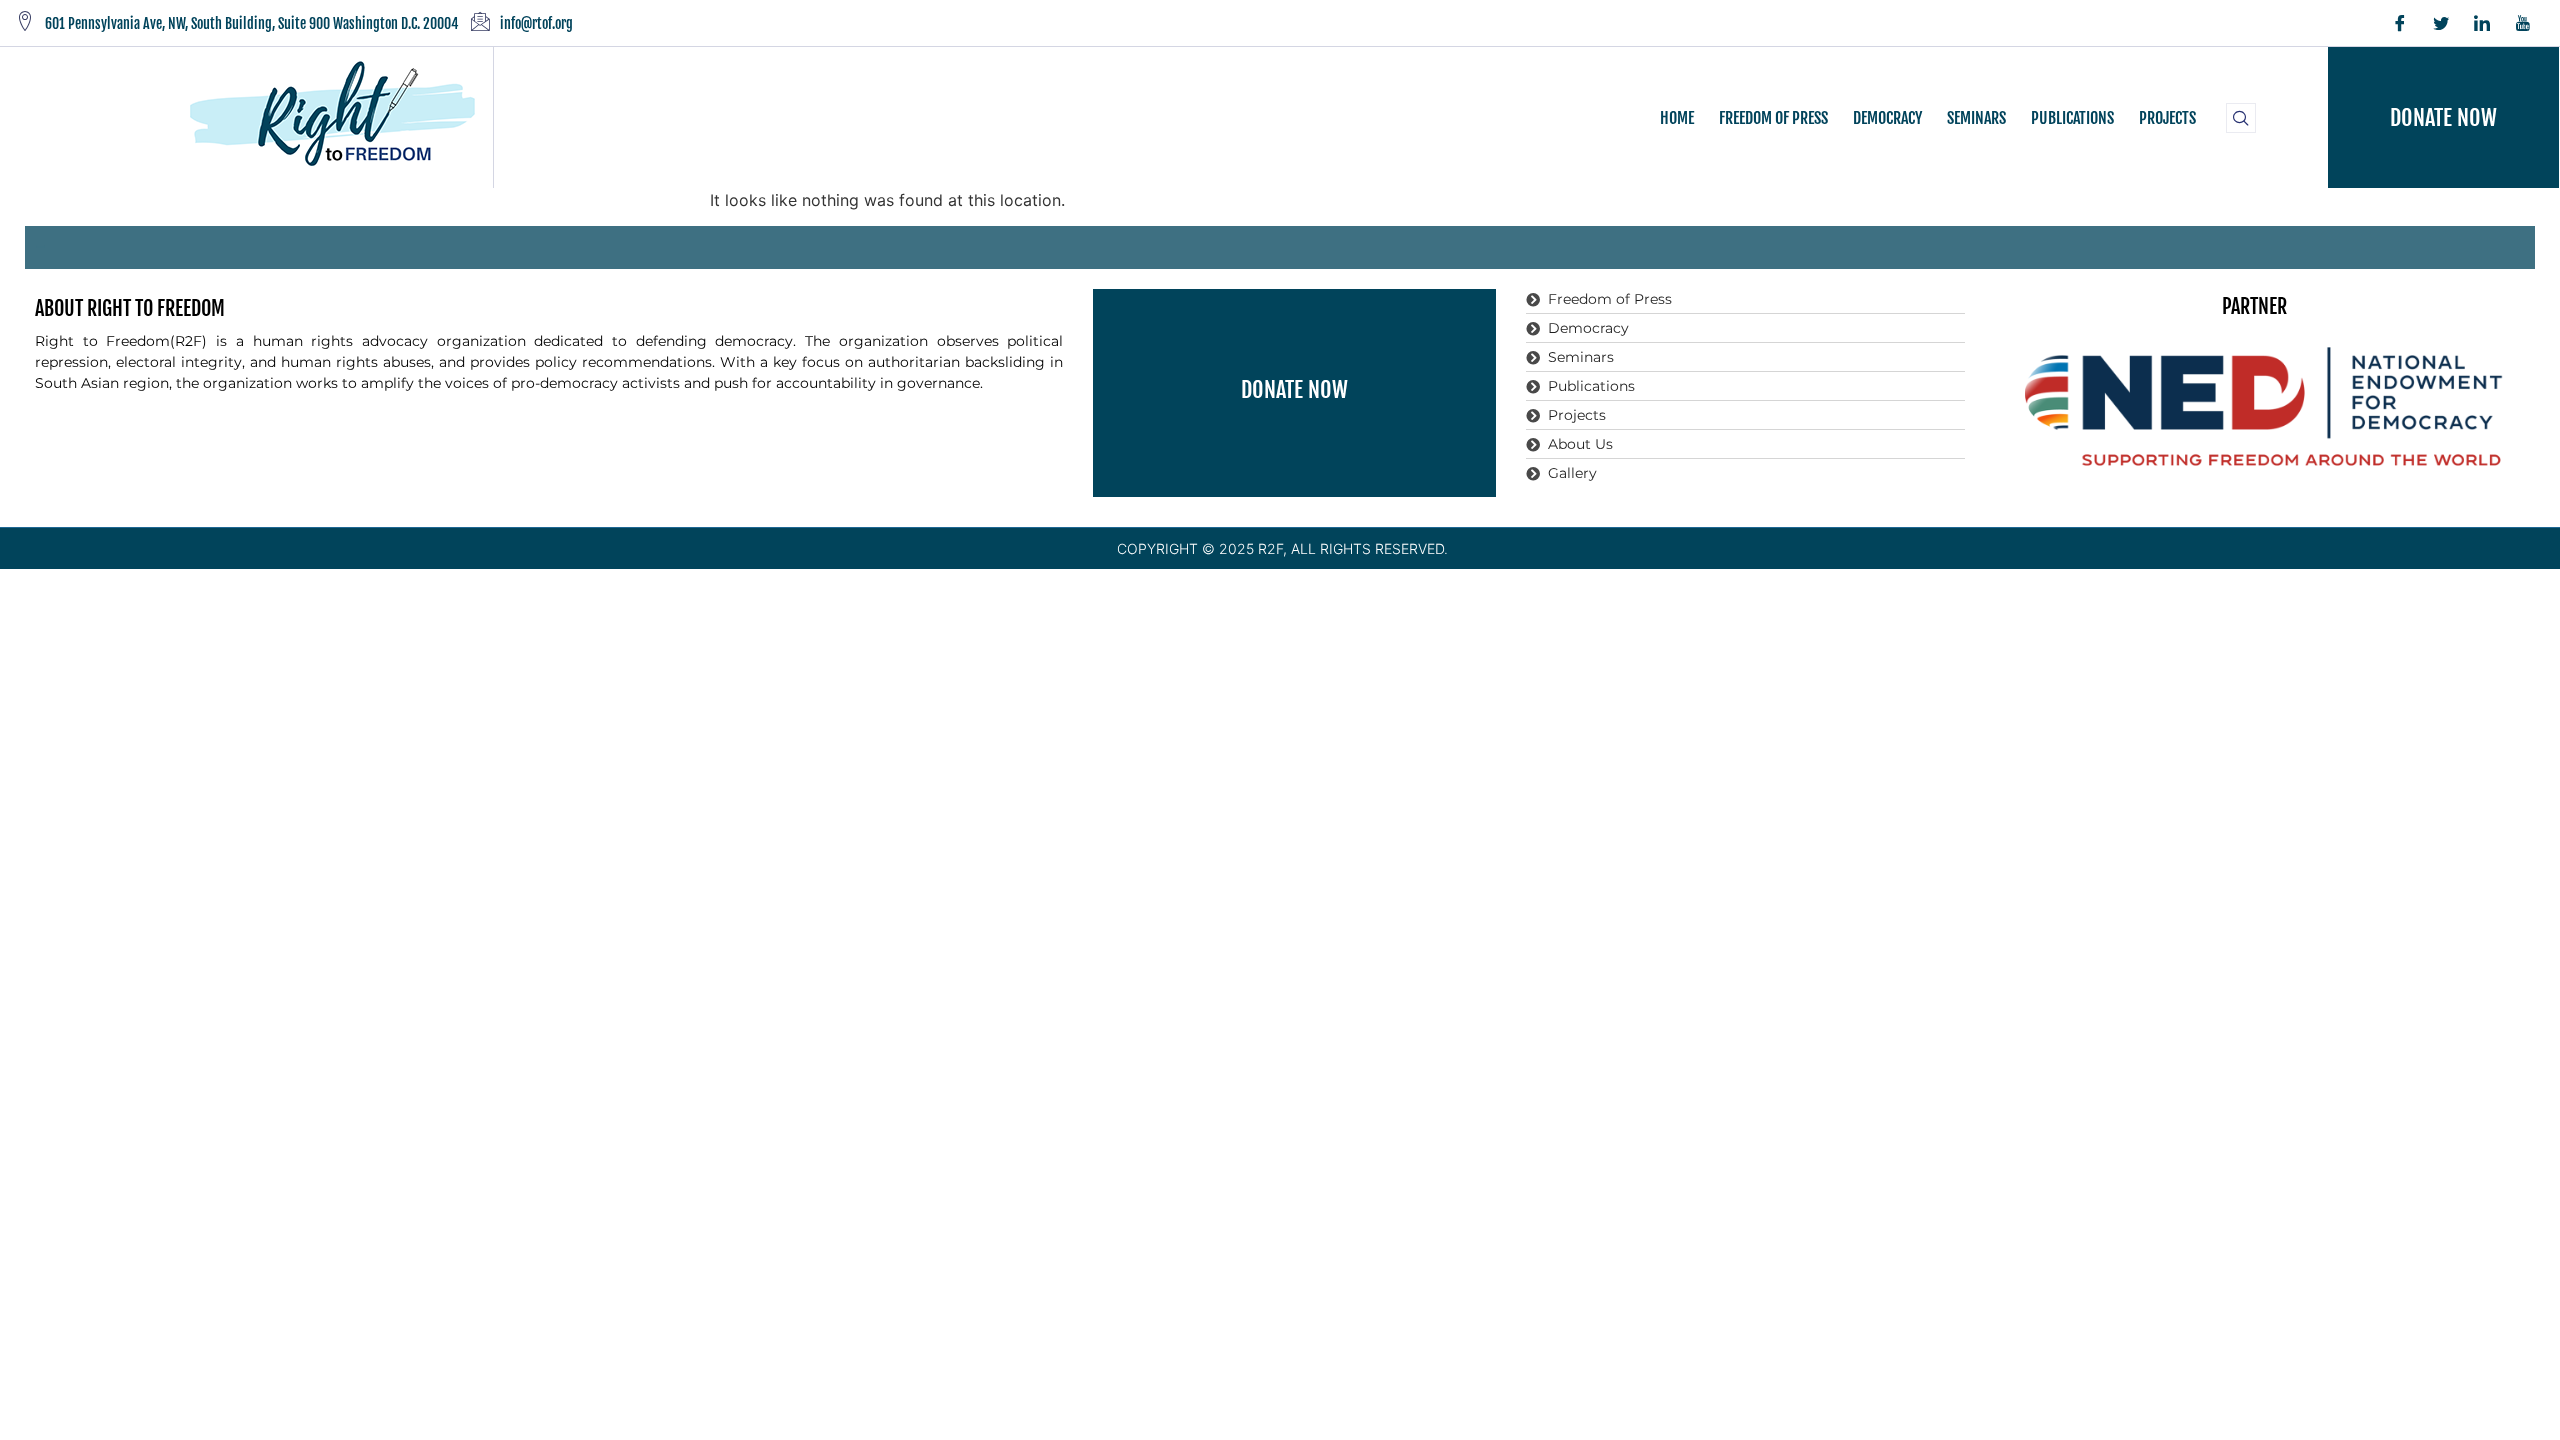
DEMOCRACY (1887, 118)
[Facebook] (2400, 23)
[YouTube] (2523, 23)
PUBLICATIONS (2072, 118)
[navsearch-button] (2241, 118)
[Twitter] (2441, 23)
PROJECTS (2167, 118)
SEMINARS (1976, 118)
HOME (1677, 118)
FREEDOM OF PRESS (1773, 118)
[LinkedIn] (2482, 23)
